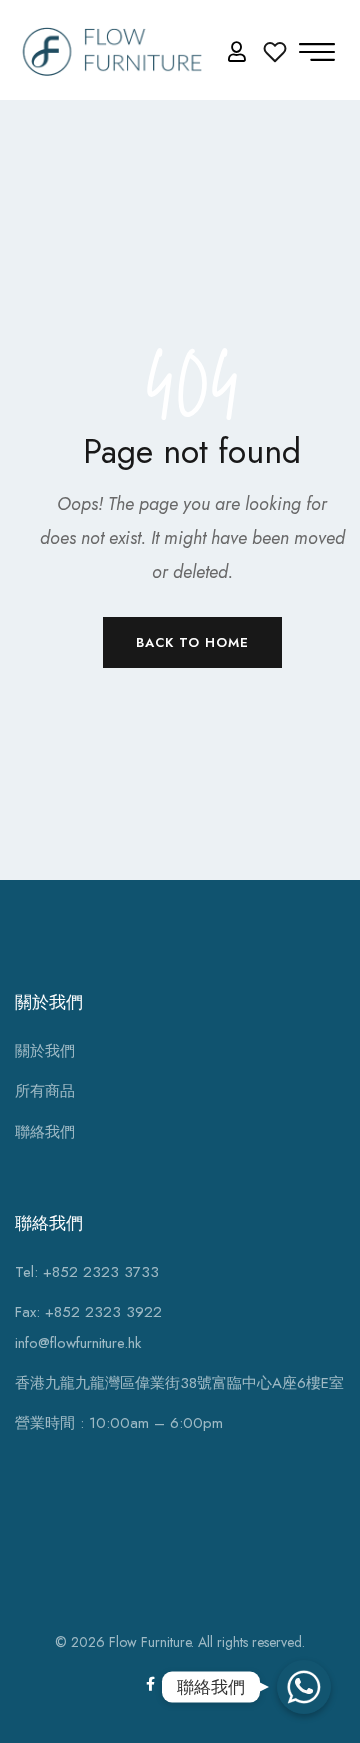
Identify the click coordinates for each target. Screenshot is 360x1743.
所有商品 (45, 1091)
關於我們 (45, 1051)
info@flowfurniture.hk (78, 1343)
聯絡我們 (45, 1132)
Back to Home (192, 642)
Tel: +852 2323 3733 (87, 1272)
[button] (239, 52)
